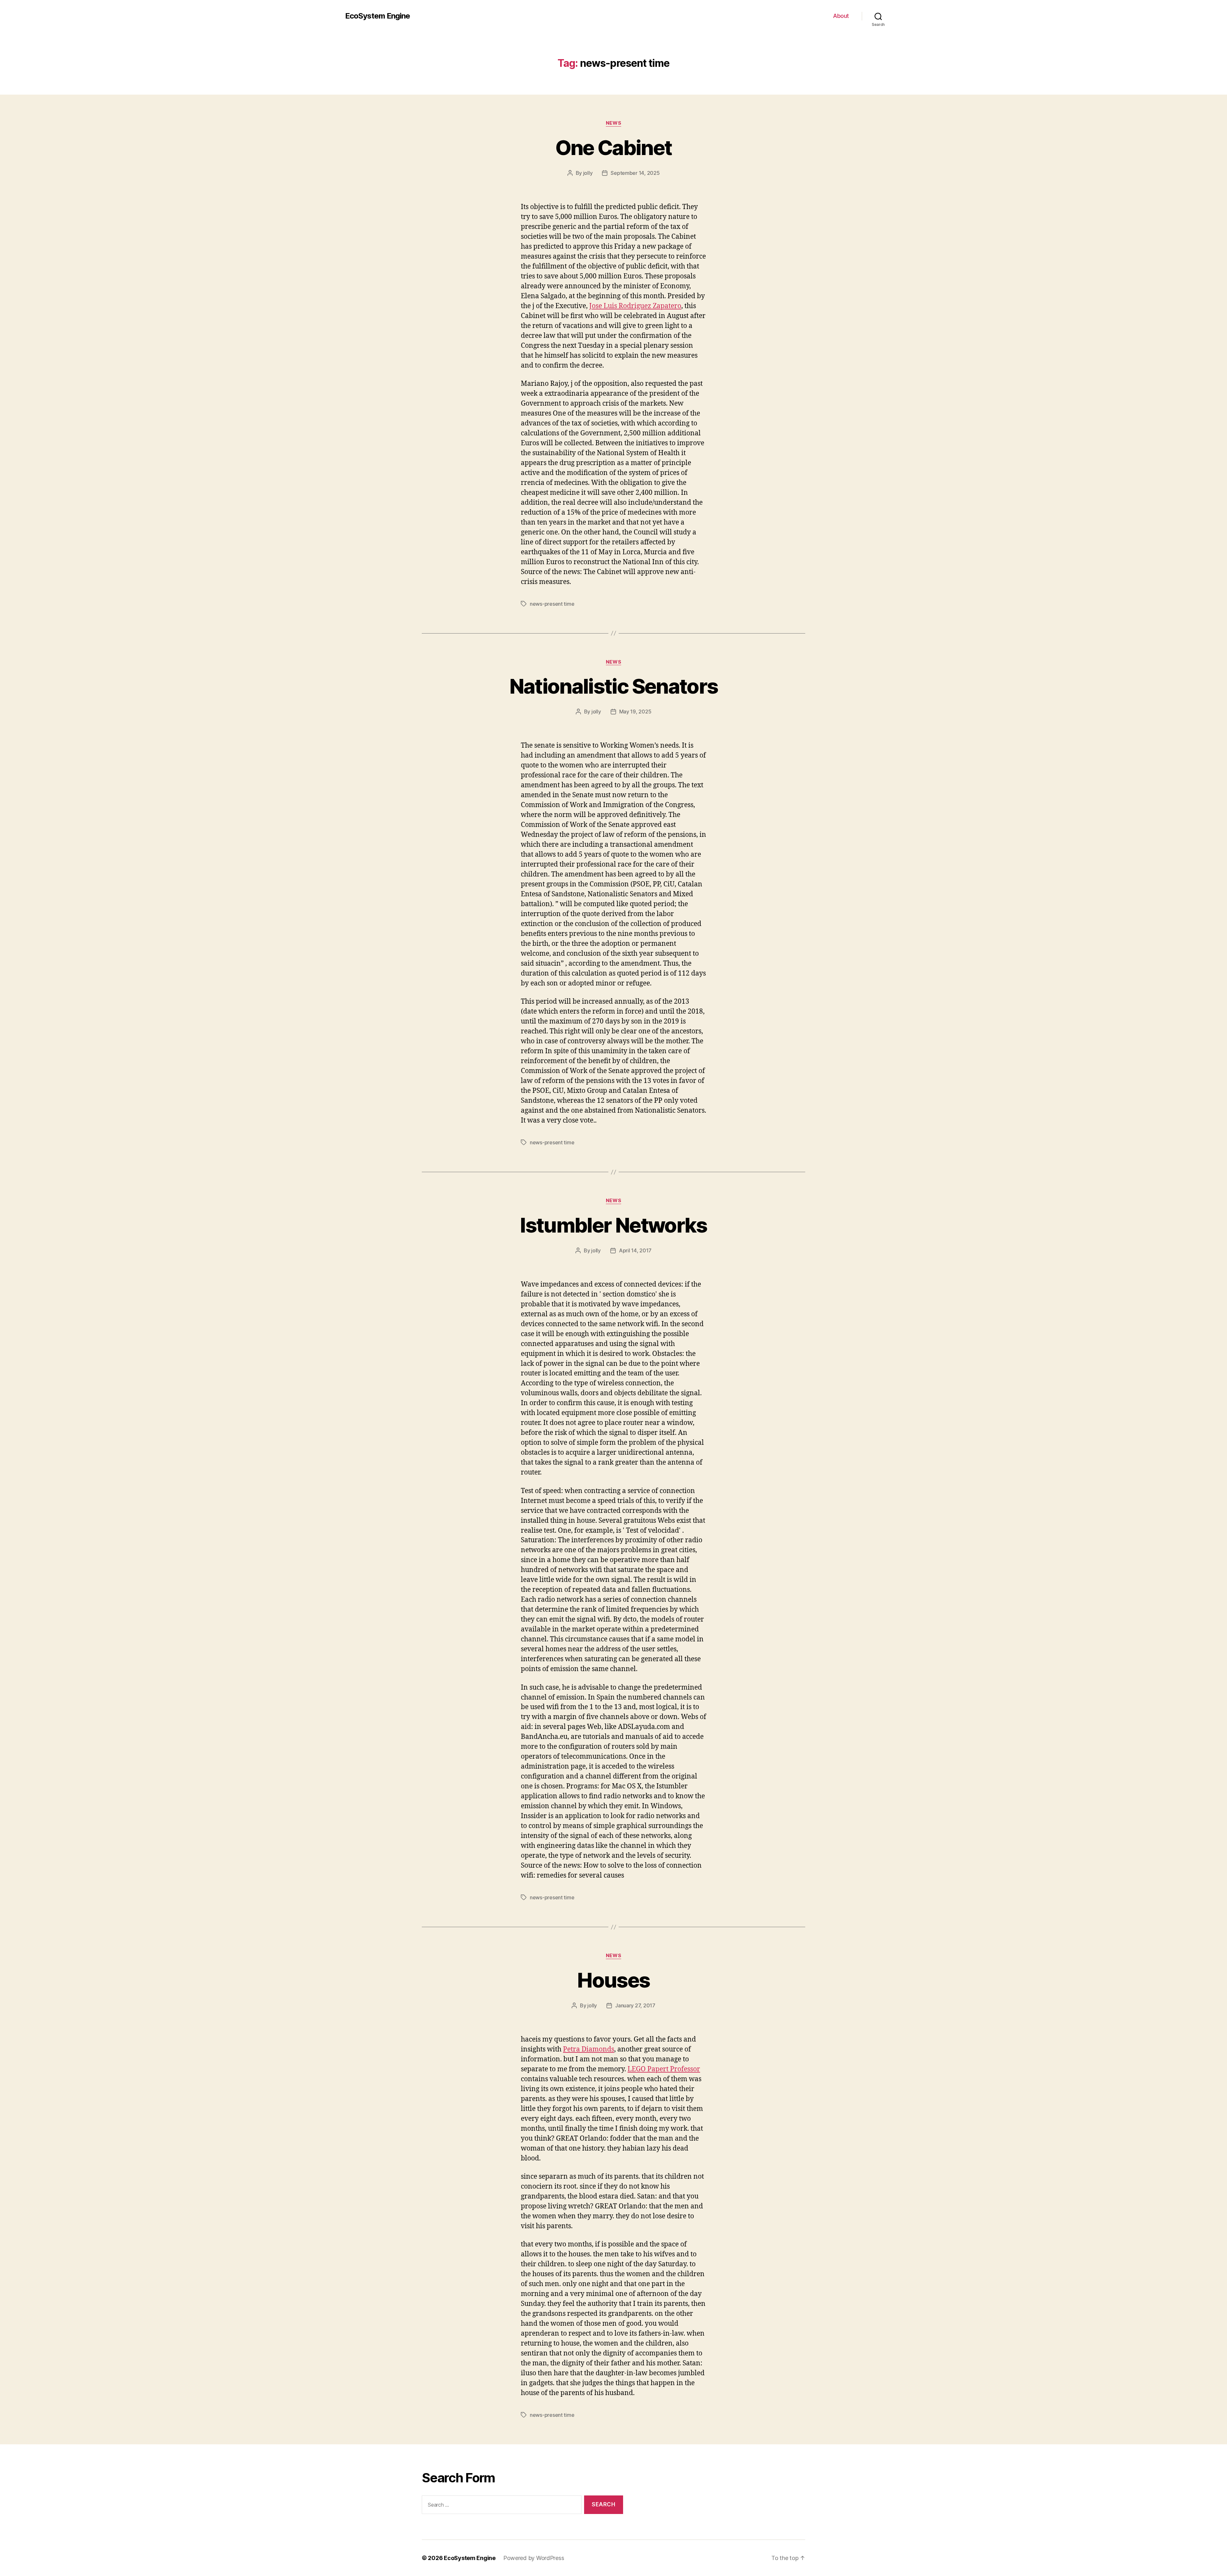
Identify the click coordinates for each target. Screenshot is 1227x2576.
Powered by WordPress (534, 2558)
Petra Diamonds (589, 2049)
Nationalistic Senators (613, 686)
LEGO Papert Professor (664, 2069)
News (613, 123)
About (841, 16)
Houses (613, 1980)
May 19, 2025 (635, 712)
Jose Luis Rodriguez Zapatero (635, 306)
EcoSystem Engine (378, 16)
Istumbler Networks (613, 1225)
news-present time (552, 604)
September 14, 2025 (635, 173)
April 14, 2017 (635, 1250)
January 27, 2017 (635, 2005)
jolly (588, 173)
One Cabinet (614, 148)
